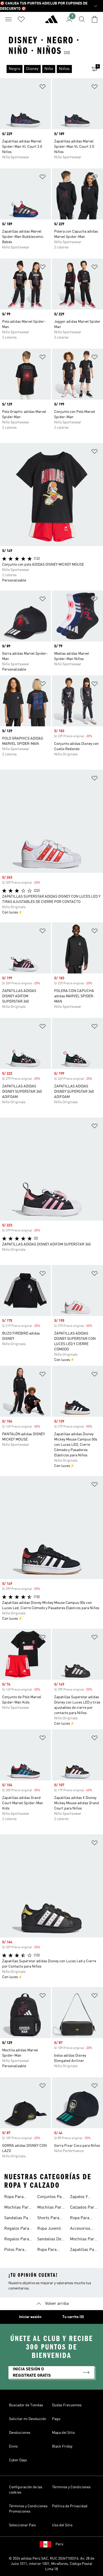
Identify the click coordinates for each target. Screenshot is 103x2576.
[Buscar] (82, 19)
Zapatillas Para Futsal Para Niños (84, 2250)
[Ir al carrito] (95, 19)
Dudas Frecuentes (67, 2405)
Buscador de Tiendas (26, 2405)
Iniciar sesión (30, 2317)
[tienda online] (51, 21)
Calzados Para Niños (83, 2208)
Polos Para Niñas (14, 2250)
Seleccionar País (22, 2525)
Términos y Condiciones (71, 2487)
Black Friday (62, 2446)
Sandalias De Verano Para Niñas (49, 2240)
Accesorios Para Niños (80, 2229)
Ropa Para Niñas (14, 2198)
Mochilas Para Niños (83, 2240)
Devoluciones (20, 2433)
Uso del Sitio (62, 2525)
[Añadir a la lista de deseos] (43, 88)
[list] (43, 69)
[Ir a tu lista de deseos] (21, 19)
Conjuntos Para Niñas (51, 2198)
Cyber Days (18, 2460)
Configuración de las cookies (26, 2490)
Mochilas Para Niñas (17, 2208)
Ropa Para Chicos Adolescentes (50, 2250)
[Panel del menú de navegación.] (8, 19)
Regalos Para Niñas (17, 2229)
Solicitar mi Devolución (28, 2419)
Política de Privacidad (70, 2506)
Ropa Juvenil (49, 2229)
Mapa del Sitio (63, 2433)
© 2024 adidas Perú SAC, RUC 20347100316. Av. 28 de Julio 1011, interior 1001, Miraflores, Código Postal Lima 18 (51, 2564)
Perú (59, 2544)
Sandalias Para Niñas (18, 2219)
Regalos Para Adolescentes (17, 2240)
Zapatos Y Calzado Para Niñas (82, 2198)
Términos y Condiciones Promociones (28, 2509)
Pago (56, 2419)
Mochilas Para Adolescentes (50, 2208)
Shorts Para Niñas (48, 2219)
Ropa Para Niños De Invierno (80, 2219)
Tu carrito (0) (73, 2317)
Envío (13, 2446)
